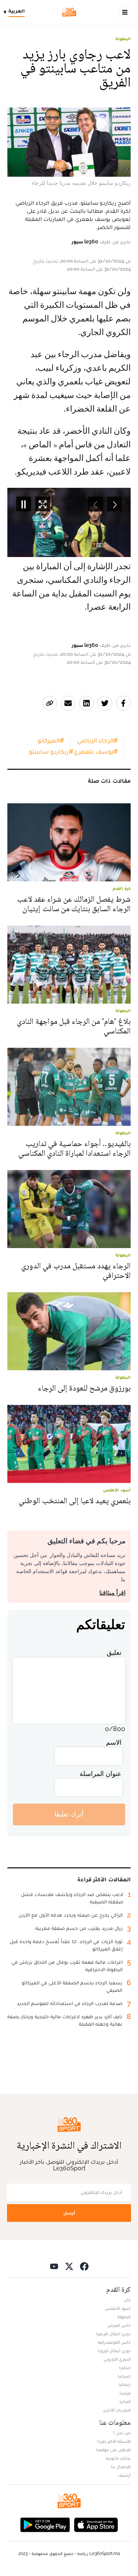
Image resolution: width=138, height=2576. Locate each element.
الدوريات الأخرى (117, 2410)
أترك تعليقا (69, 1814)
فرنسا (125, 2393)
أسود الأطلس (118, 2308)
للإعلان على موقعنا (113, 2450)
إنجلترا (125, 2368)
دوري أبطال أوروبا (114, 2351)
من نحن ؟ (122, 2433)
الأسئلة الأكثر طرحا (114, 2441)
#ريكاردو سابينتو (51, 751)
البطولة (123, 39)
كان (127, 2300)
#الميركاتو (51, 740)
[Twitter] (69, 2266)
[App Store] (96, 2524)
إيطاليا (125, 2385)
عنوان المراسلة (100, 1774)
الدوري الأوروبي (117, 2359)
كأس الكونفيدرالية (114, 2342)
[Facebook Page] (84, 2266)
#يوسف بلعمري (95, 751)
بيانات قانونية (118, 2458)
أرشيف (124, 2475)
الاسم (114, 1742)
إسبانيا (124, 2376)
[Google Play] (45, 2524)
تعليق (114, 1652)
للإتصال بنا (121, 2467)
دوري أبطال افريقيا (113, 2334)
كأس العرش (119, 2325)
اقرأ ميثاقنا (112, 1593)
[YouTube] (54, 2266)
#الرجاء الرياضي (97, 740)
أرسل (69, 2213)
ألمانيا (125, 2401)
